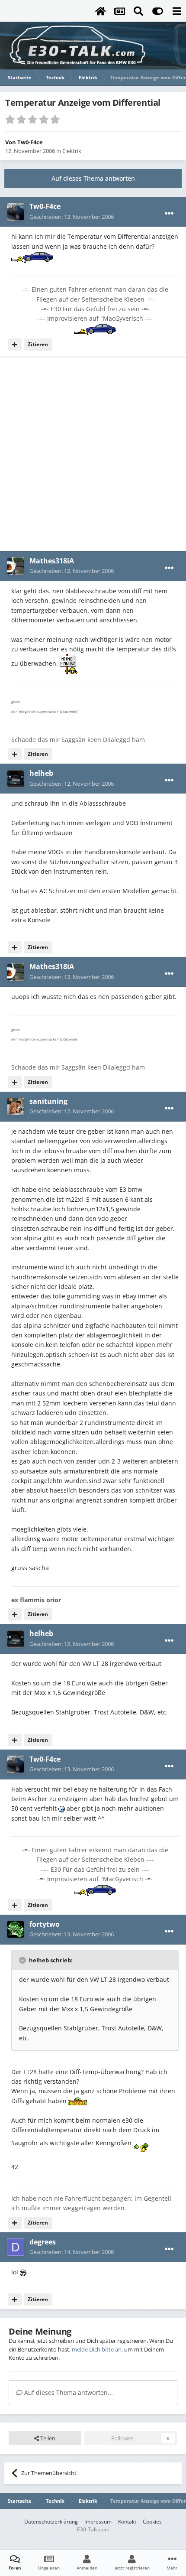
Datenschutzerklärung (51, 2522)
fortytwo (45, 1924)
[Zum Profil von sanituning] (16, 1106)
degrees (43, 2242)
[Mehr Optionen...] (169, 214)
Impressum (98, 2522)
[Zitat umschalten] (23, 1960)
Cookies (152, 2522)
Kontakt (127, 2522)
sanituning (48, 1101)
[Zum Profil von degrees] (16, 2247)
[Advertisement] (93, 454)
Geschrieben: (72, 217)
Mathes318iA (52, 561)
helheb (41, 773)
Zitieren (38, 344)
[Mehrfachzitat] (15, 345)
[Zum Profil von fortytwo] (16, 1929)
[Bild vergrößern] (32, 256)
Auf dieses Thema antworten (93, 178)
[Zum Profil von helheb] (16, 779)
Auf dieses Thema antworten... (68, 2392)
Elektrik (72, 151)
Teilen (47, 2438)
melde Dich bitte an (97, 2349)
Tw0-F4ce (30, 142)
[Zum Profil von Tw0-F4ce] (16, 212)
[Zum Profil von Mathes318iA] (16, 566)
